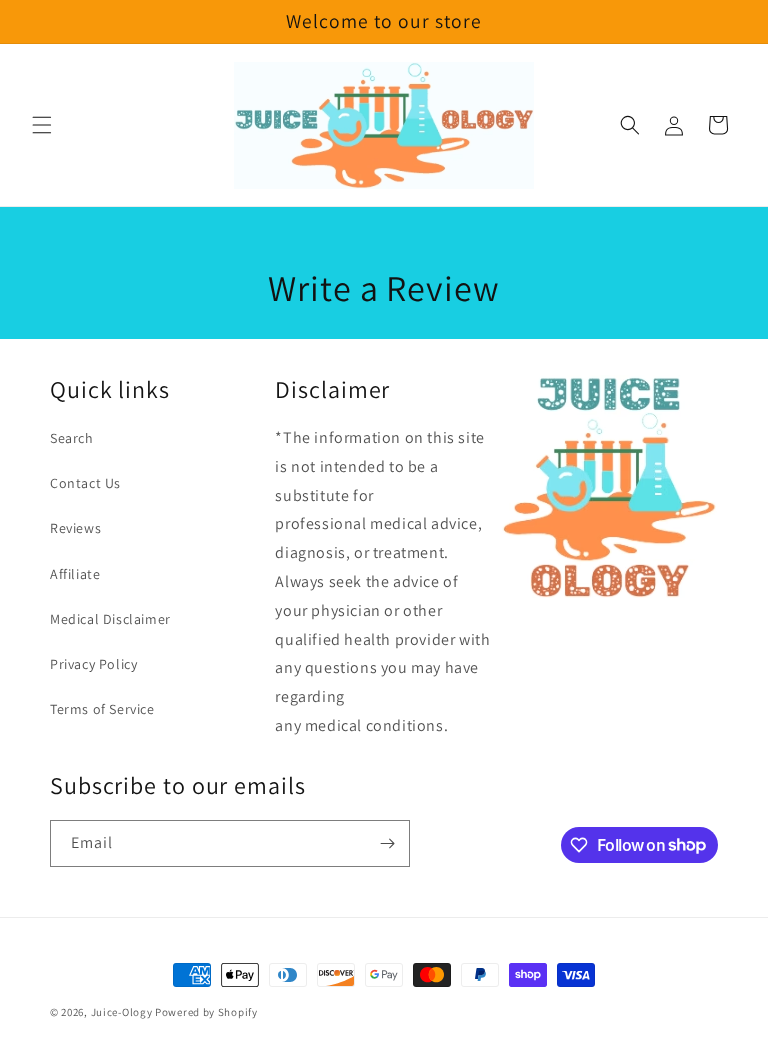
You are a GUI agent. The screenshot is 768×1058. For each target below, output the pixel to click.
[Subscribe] (387, 843)
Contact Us (85, 483)
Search (72, 438)
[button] (42, 125)
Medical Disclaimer (110, 619)
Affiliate (75, 574)
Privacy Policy (93, 664)
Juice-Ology (122, 1012)
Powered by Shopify (206, 1012)
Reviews (75, 528)
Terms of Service (102, 709)
